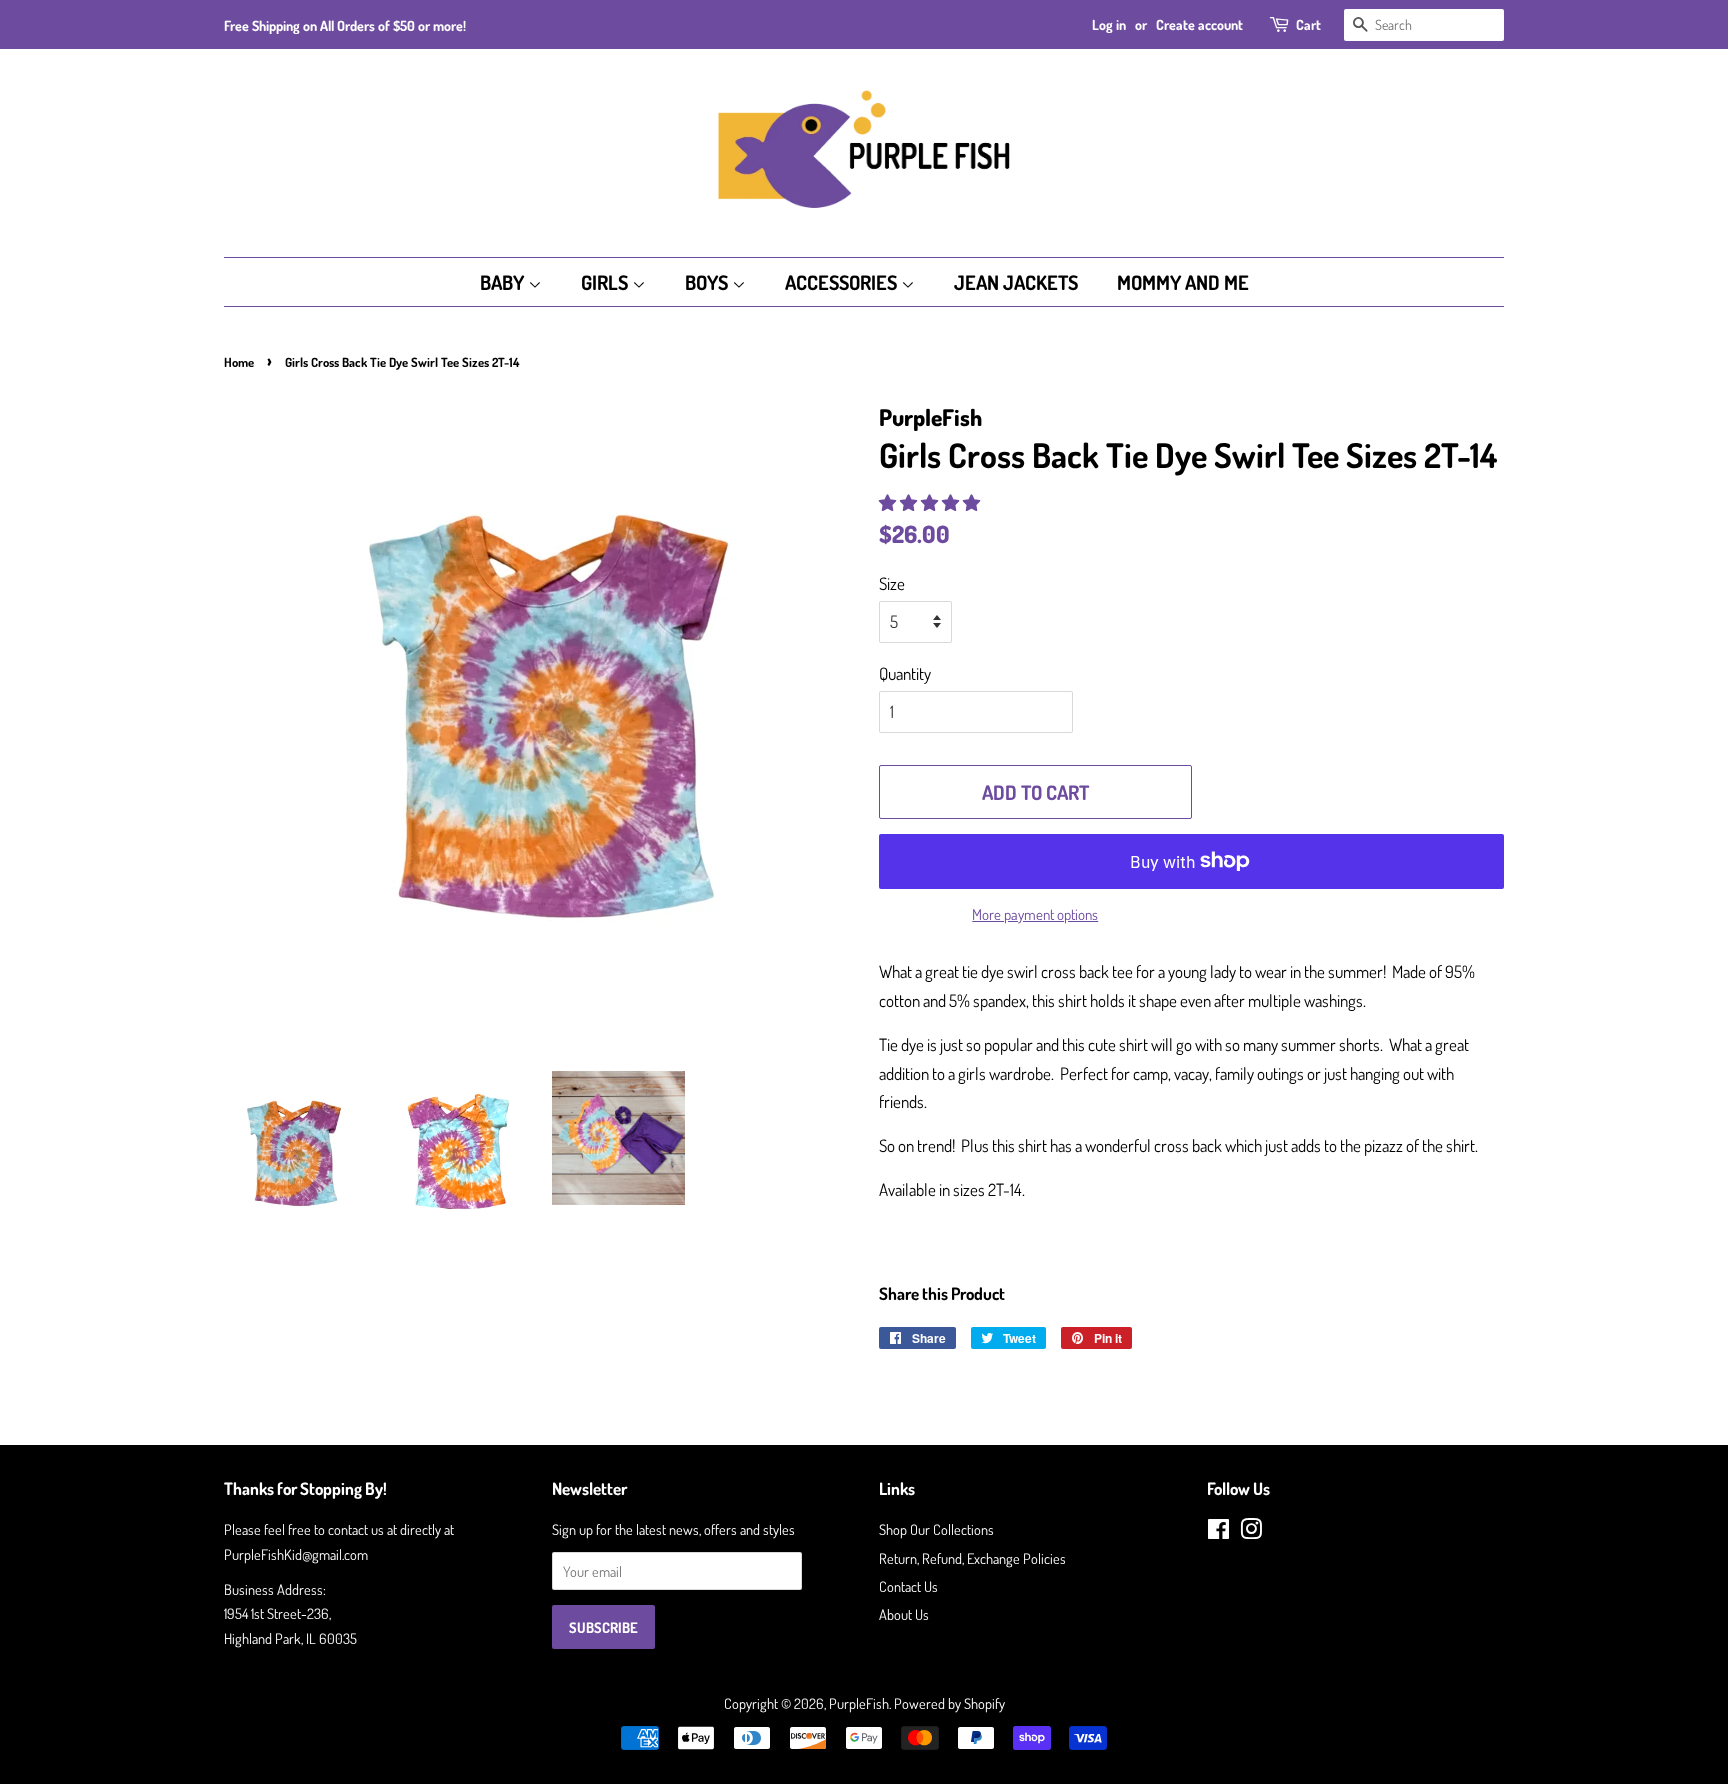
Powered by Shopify (949, 1703)
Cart (1308, 24)
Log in (1109, 24)
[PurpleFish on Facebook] (1218, 1532)
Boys (708, 282)
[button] (931, 502)
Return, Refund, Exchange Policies (972, 1558)
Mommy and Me (1183, 282)
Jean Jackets (1016, 282)
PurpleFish (859, 1703)
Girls (606, 282)
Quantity (905, 673)
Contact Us (908, 1586)
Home (239, 362)
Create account (1199, 24)
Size (892, 583)
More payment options (1035, 914)
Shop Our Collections (936, 1529)
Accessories (843, 282)
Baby (504, 282)
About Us (904, 1614)
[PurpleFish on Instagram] (1251, 1532)
